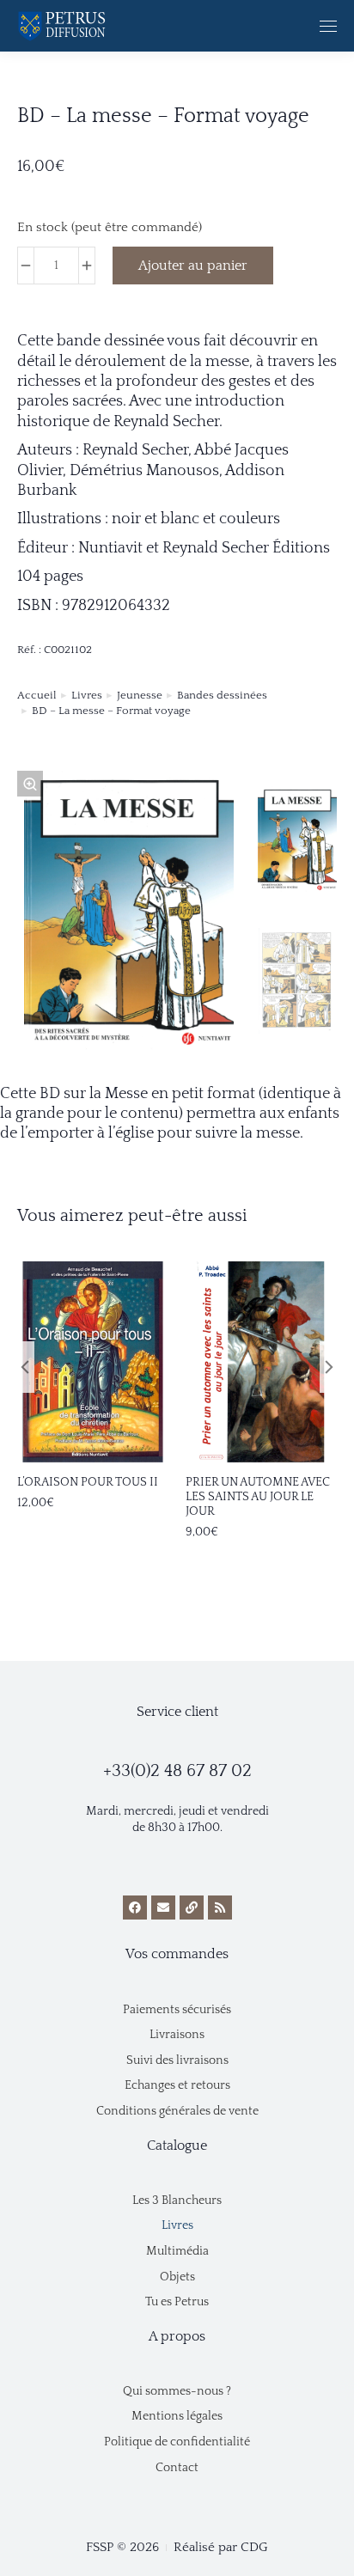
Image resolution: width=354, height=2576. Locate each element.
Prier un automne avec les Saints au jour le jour (258, 1497)
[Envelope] (163, 1908)
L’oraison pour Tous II (88, 1482)
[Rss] (220, 1908)
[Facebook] (135, 1908)
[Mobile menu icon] (328, 26)
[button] (146, 1440)
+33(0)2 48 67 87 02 (177, 1771)
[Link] (192, 1908)
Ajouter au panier (193, 266)
